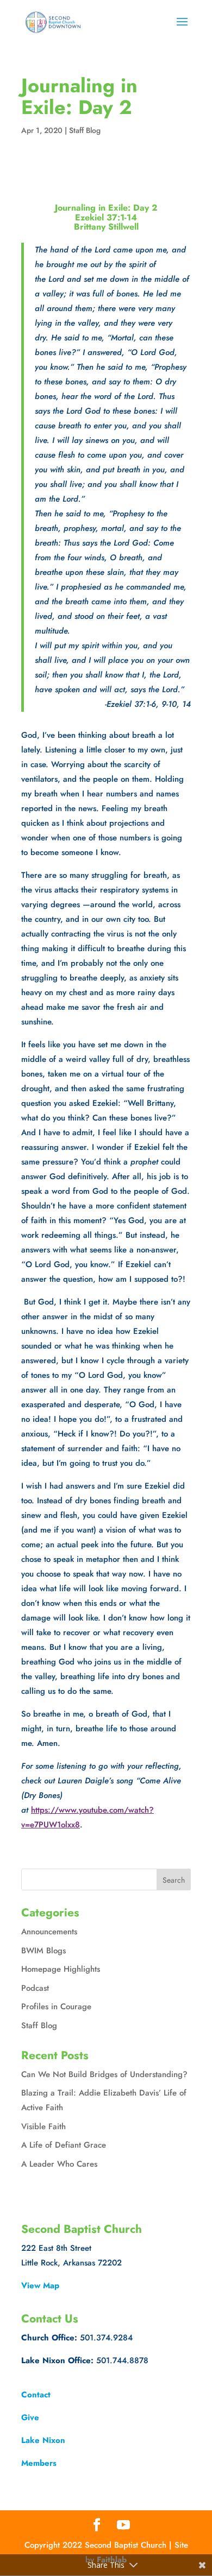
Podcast (35, 1988)
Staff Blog (85, 130)
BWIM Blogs (43, 1951)
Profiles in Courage (56, 2007)
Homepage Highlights (61, 1969)
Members (39, 2463)
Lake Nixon (43, 2440)
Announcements (49, 1932)
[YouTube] (123, 2526)
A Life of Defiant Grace (64, 2145)
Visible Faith (43, 2126)
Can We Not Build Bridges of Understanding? (104, 2074)
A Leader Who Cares (59, 2164)
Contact (36, 2395)
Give (30, 2417)
